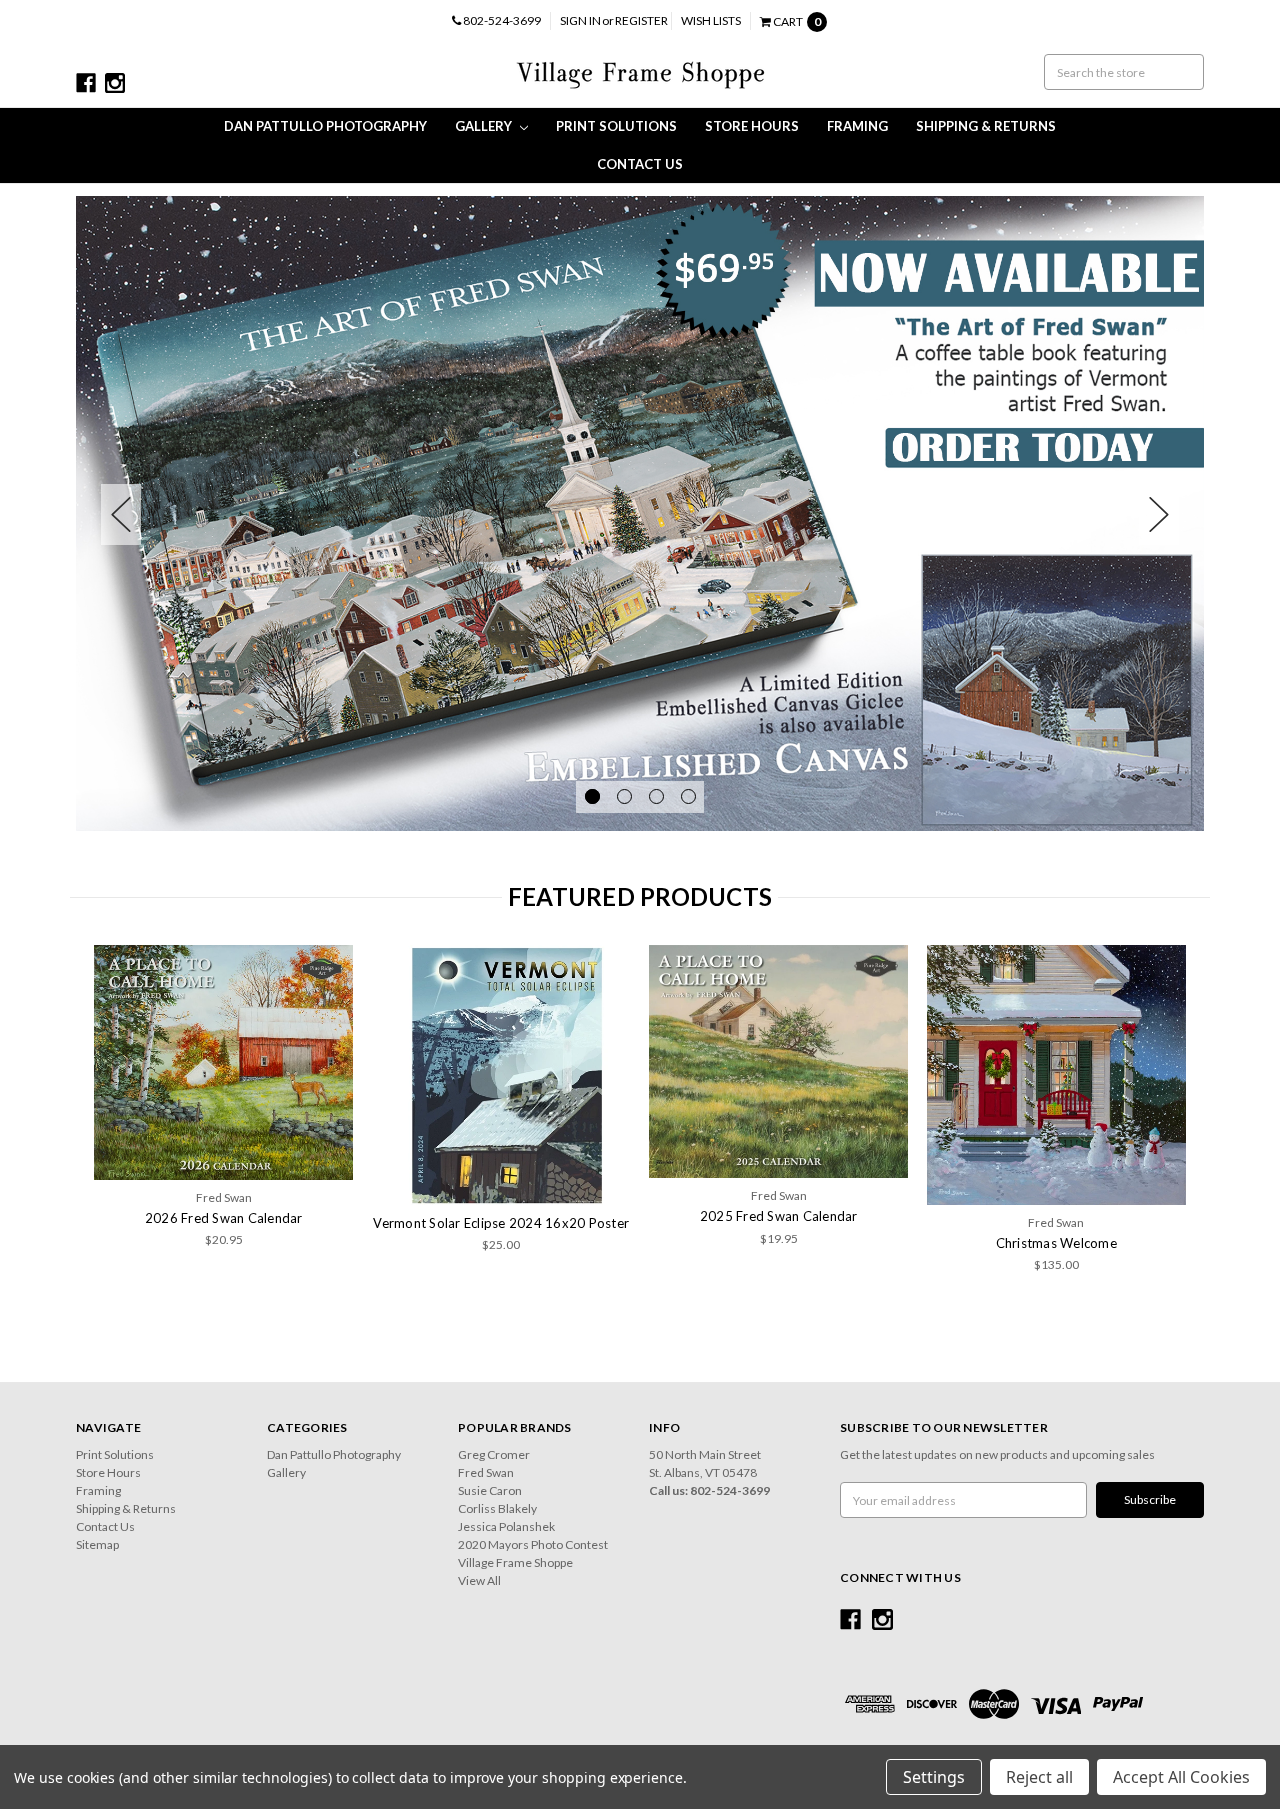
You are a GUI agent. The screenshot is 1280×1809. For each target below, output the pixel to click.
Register (641, 20)
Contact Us (640, 164)
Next (1159, 514)
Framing (857, 126)
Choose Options (1056, 1075)
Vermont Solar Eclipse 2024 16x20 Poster (501, 1223)
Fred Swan (486, 1472)
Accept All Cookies (1181, 1777)
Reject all (1039, 1777)
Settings (934, 1777)
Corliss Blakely (497, 1508)
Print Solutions (616, 126)
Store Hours (752, 126)
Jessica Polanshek (506, 1526)
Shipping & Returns (986, 126)
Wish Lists (711, 20)
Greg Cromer (494, 1454)
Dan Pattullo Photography (325, 126)
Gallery (485, 126)
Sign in (580, 20)
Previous (121, 514)
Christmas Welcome (1056, 1243)
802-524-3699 (501, 20)
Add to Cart (501, 1075)
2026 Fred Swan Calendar (224, 1218)
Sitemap (97, 1544)
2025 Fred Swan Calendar (779, 1216)
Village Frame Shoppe (515, 1562)
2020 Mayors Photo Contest (533, 1544)
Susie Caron (490, 1490)
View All (479, 1580)
